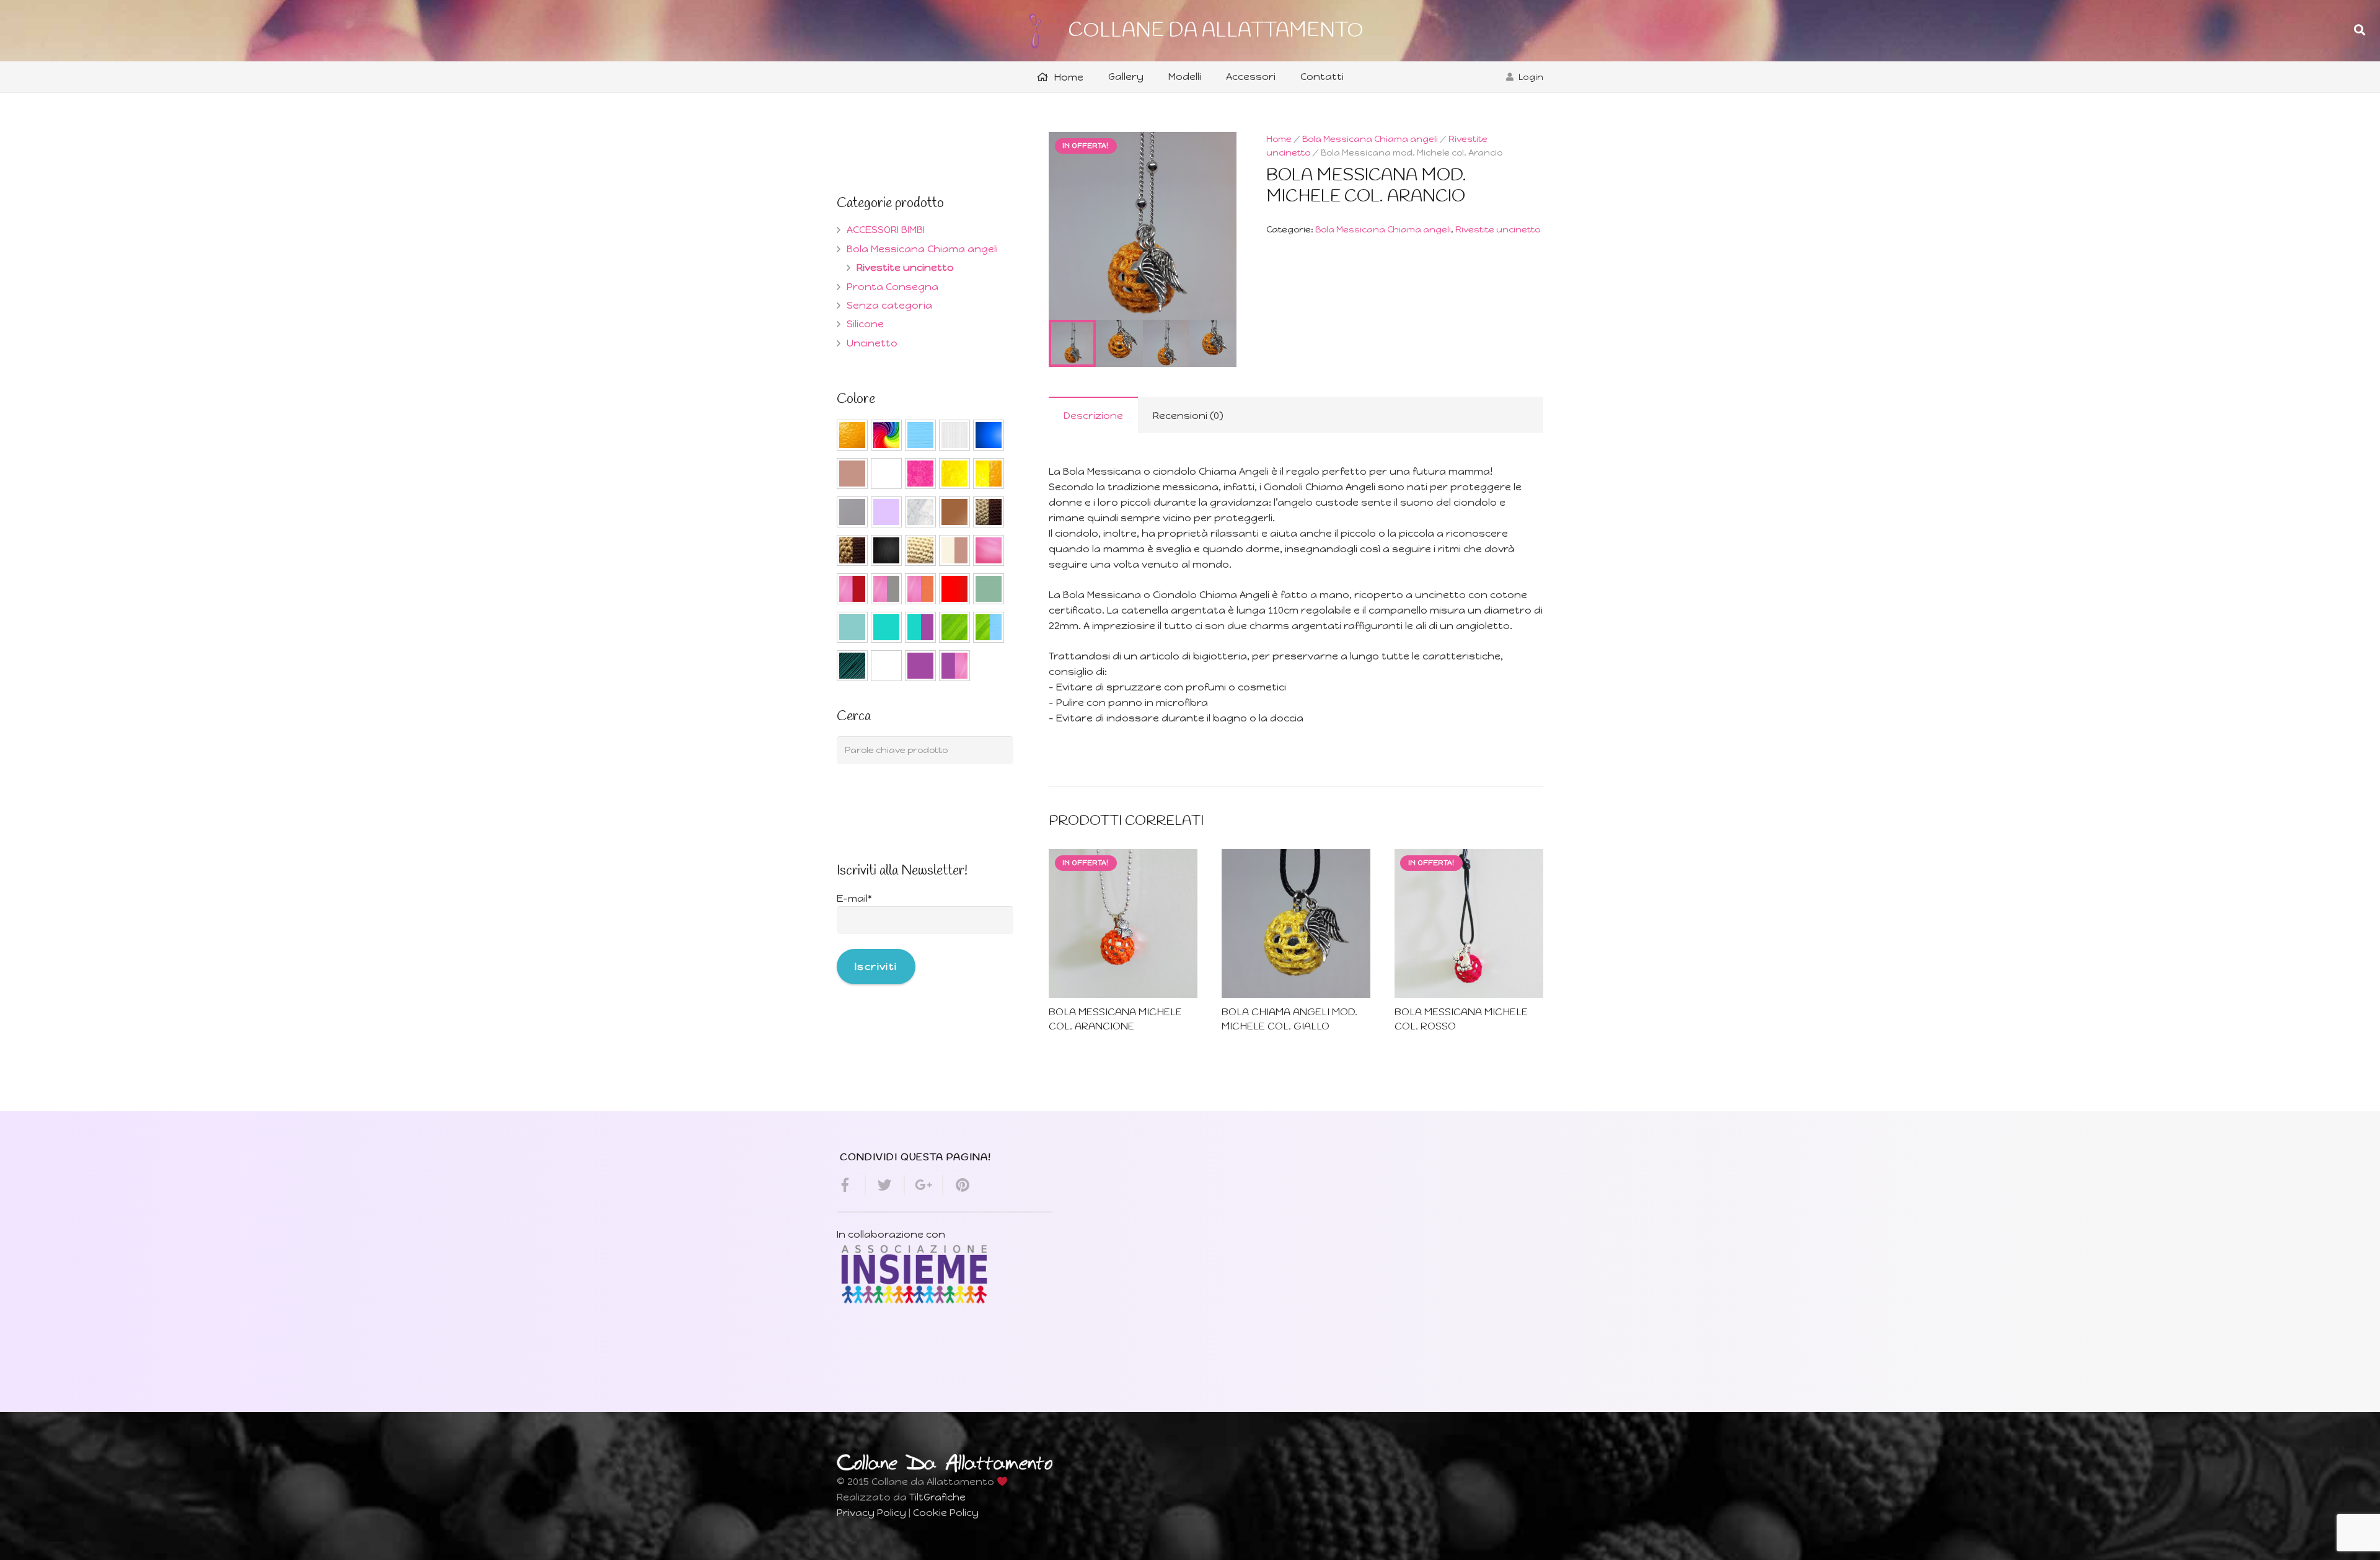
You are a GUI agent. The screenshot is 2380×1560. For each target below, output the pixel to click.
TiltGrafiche (937, 1497)
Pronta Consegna (892, 287)
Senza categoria (889, 305)
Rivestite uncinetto (1498, 229)
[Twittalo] (885, 1185)
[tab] (1093, 415)
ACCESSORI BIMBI (886, 230)
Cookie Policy (946, 1513)
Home (1279, 139)
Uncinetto (872, 343)
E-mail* (854, 898)
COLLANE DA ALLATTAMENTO (1216, 31)
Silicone (865, 324)
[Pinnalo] (957, 1185)
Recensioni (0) (1188, 416)
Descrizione (1093, 416)
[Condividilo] (851, 1185)
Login (1531, 77)
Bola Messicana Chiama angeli (1370, 139)
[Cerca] (2360, 31)
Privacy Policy (871, 1513)
